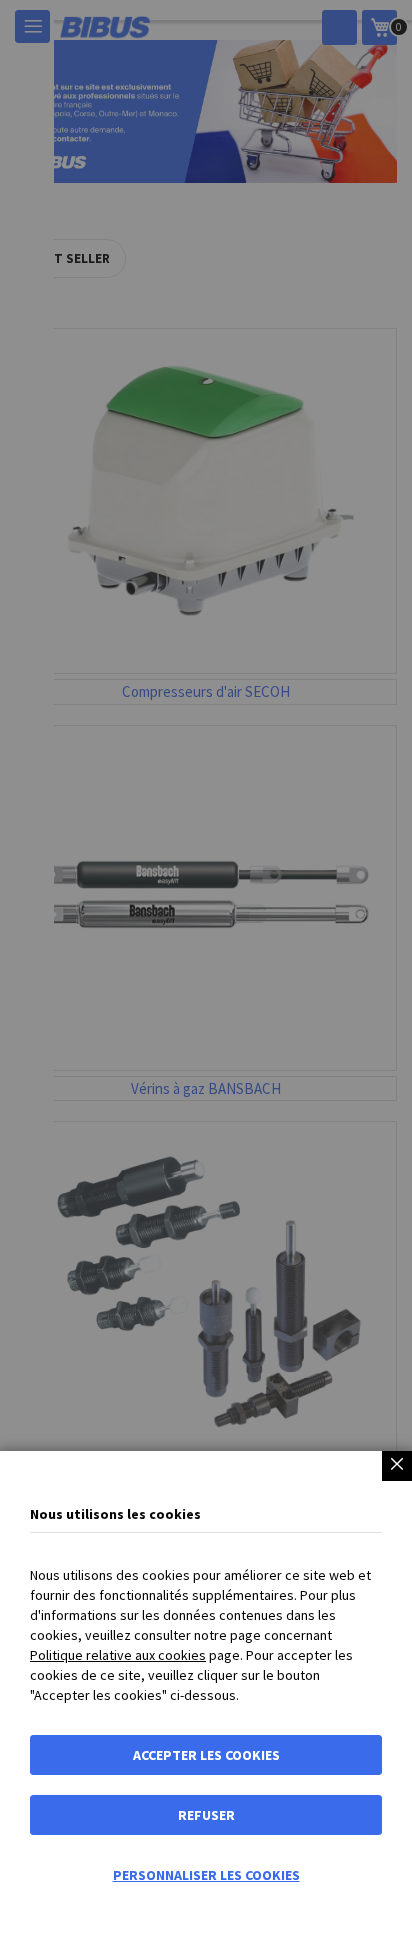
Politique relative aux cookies (118, 1655)
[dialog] (206, 975)
